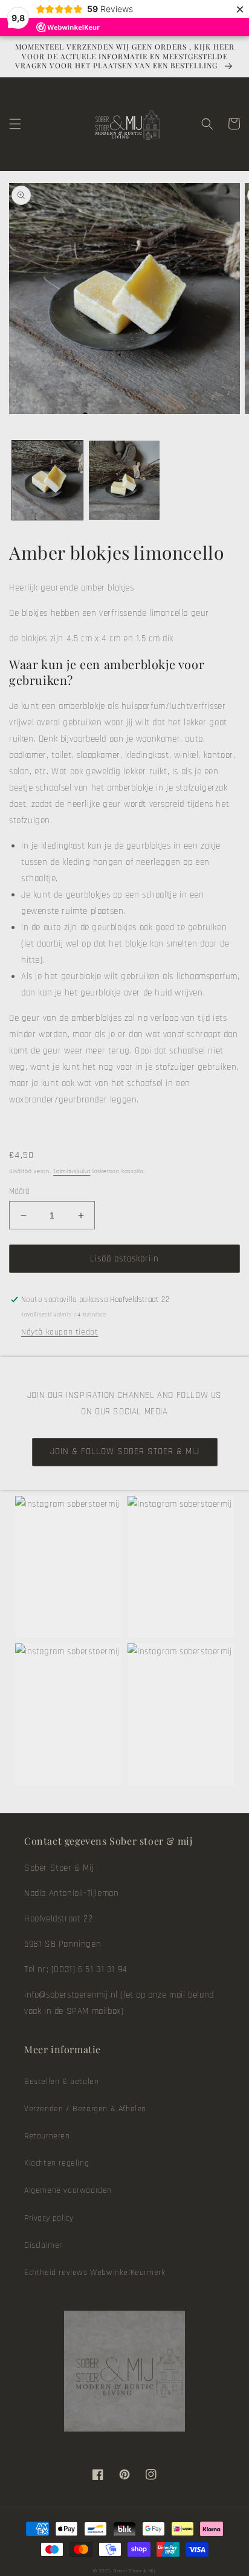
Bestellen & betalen (61, 2082)
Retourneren (47, 2136)
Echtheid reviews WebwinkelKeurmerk (95, 2273)
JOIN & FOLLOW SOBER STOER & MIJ (125, 1451)
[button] (15, 124)
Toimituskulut (72, 1171)
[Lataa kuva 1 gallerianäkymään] (47, 480)
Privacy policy (49, 2218)
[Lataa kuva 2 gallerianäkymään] (124, 480)
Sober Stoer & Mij (135, 2571)
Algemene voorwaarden (68, 2190)
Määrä (19, 1191)
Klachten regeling (57, 2163)
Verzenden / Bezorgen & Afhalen (85, 2109)
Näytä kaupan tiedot (60, 1332)
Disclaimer (43, 2245)
